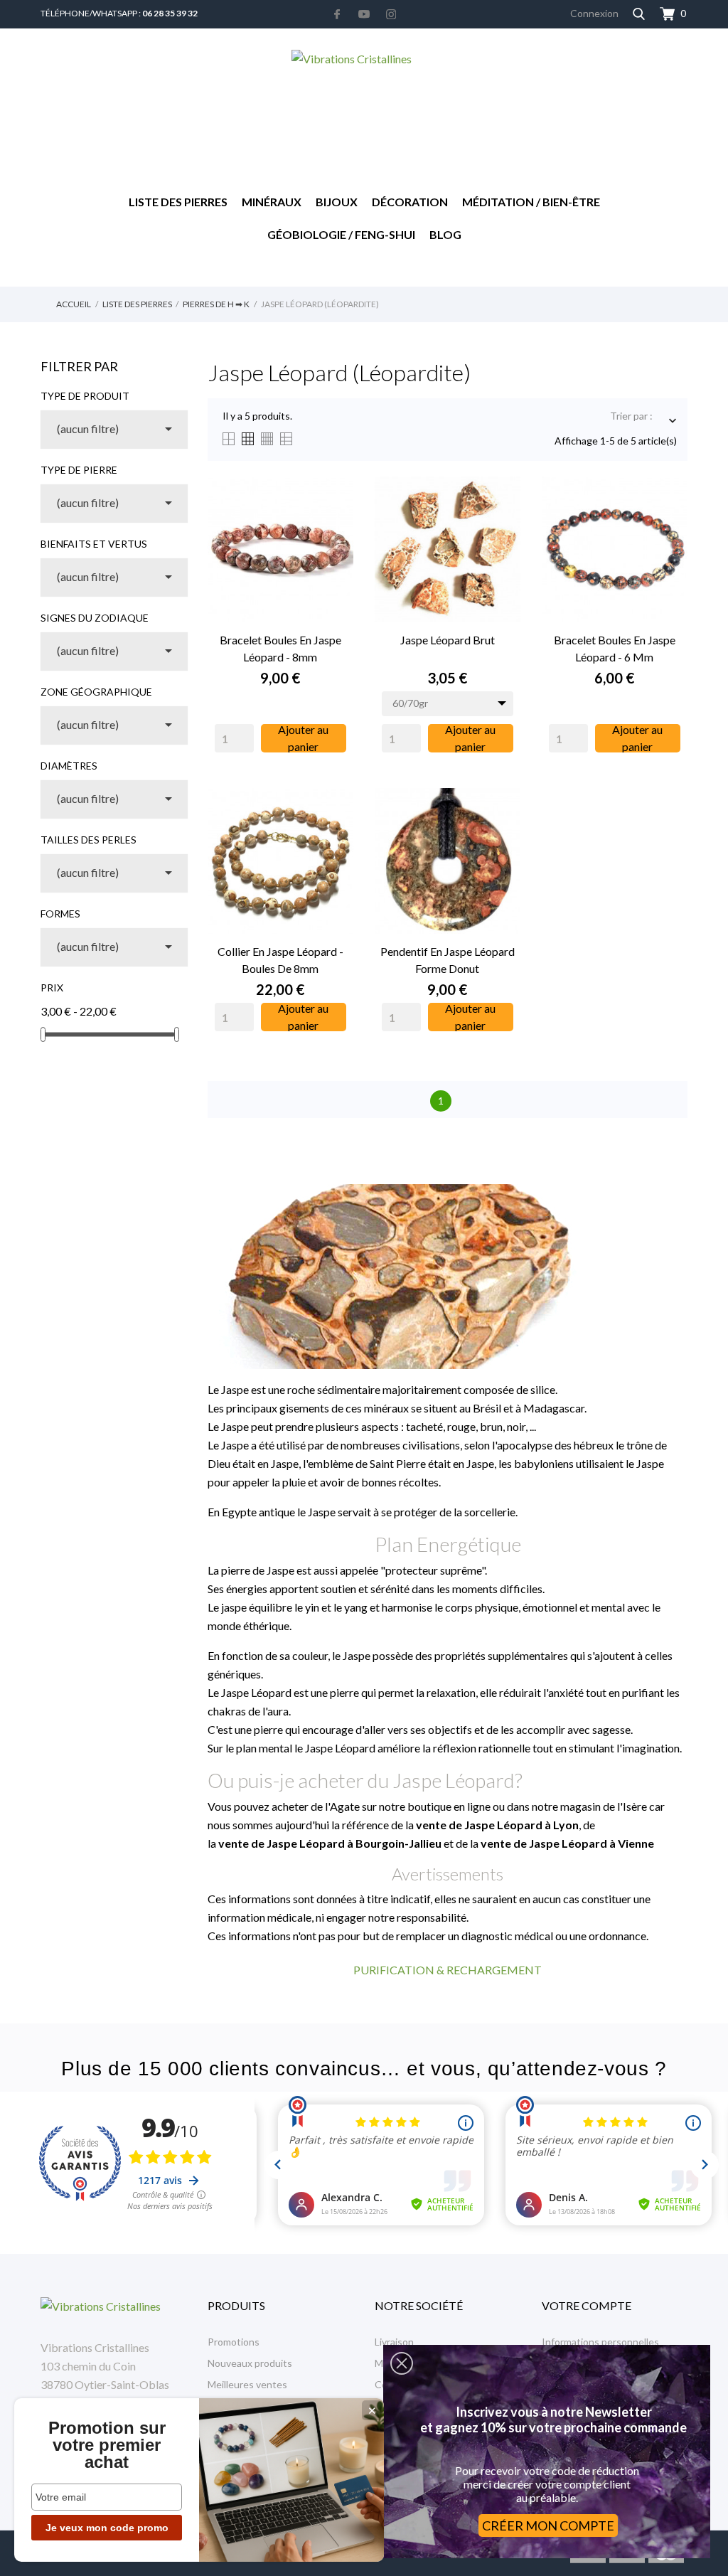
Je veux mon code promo (107, 2528)
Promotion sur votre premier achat (107, 2445)
